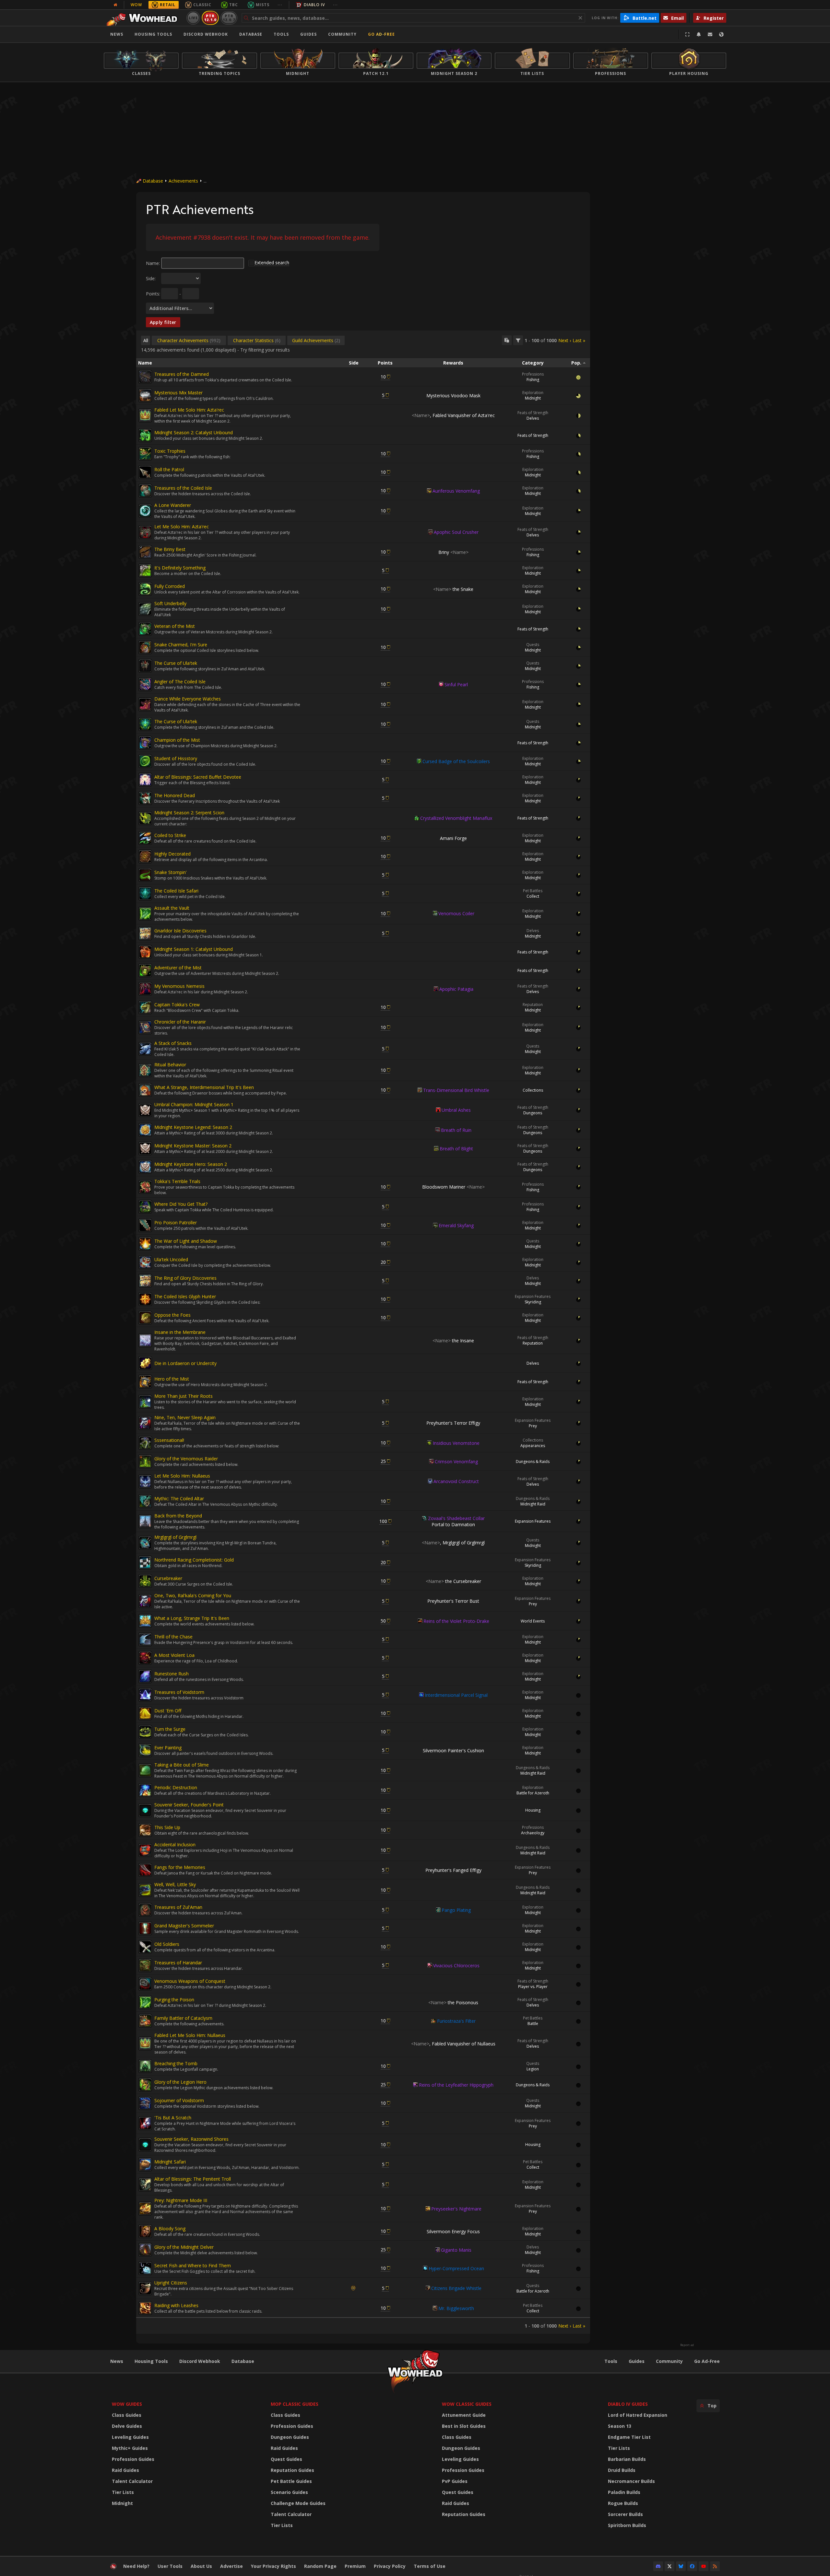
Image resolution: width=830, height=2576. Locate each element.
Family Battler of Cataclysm (183, 2018)
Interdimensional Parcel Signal (456, 1695)
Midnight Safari (170, 2162)
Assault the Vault (172, 908)
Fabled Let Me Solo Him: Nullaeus (190, 2035)
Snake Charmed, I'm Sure (181, 645)
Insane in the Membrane (180, 1332)
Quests (533, 645)
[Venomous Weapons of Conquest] (145, 1984)
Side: (151, 278)
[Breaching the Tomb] (145, 2066)
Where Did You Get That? (181, 1204)
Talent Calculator (132, 2481)
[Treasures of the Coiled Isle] (145, 491)
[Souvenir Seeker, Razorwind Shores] (145, 2145)
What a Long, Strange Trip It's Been (192, 1618)
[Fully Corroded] (145, 589)
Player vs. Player (533, 1987)
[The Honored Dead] (145, 798)
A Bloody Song (170, 2229)
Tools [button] (281, 34)
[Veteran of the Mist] (145, 629)
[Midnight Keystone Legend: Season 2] (145, 1130)
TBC (234, 5)
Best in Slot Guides (464, 2426)
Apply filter (163, 322)
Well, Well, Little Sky (175, 1884)
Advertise (231, 2566)
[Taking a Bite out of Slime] (145, 1770)
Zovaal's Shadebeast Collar (456, 1518)
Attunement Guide (464, 2415)
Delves (533, 418)
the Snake (453, 589)
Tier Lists (123, 2492)
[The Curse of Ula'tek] (145, 666)
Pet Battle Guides (291, 2481)
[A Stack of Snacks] (145, 1049)
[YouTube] (704, 2566)
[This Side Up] (145, 1830)
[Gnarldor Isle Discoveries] (145, 933)
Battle (533, 2024)
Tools (611, 2361)
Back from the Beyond (178, 1516)
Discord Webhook (206, 34)
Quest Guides (286, 2459)
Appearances (533, 1446)
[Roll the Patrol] (145, 472)
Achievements (183, 181)
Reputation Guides (292, 2470)
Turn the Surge (170, 1729)
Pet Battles (533, 891)
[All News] (115, 5)
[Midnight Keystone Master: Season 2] (145, 1148)
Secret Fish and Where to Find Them (193, 2265)
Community (342, 34)
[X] (670, 2566)
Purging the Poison (174, 2000)
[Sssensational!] (145, 1443)
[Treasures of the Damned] (145, 377)
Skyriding (533, 1302)
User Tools (170, 2566)
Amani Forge (453, 838)
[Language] (721, 34)
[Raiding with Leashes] (145, 2308)
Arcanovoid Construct (456, 1481)
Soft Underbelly (170, 603)
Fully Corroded (170, 586)
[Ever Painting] (145, 1750)
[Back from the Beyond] (145, 1521)
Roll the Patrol (169, 469)
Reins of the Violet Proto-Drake (456, 1621)
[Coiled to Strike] (145, 838)
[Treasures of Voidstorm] (145, 1695)
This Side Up (167, 1827)
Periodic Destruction (176, 1787)
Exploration (533, 393)
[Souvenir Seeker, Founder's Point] (145, 1810)
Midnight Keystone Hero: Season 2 (191, 1164)
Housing (533, 1810)
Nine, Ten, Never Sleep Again (185, 1417)
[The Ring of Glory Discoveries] (145, 1281)
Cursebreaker (168, 1578)
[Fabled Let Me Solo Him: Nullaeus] (145, 2043)
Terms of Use (430, 2566)
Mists (263, 5)
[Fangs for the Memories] (145, 1870)
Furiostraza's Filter (456, 2021)
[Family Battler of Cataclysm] (145, 2021)
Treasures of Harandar (178, 1963)
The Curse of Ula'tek (176, 663)
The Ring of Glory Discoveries (185, 1278)
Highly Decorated (172, 854)
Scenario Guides (289, 2492)
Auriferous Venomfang (456, 491)
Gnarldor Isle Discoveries (180, 931)
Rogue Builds (623, 2503)
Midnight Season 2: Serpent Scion (189, 813)
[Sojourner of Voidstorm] (145, 2103)
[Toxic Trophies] (145, 454)
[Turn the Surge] (145, 1732)
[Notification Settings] (699, 34)
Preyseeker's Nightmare (456, 2209)
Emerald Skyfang (456, 1225)
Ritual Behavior (170, 1065)
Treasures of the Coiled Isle (183, 488)
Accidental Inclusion (175, 1845)
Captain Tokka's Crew (177, 1005)
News (117, 34)
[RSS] (715, 2566)
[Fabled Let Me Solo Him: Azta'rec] (145, 415)
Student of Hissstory (176, 758)
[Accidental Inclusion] (145, 1850)
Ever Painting (168, 1748)
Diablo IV (314, 5)
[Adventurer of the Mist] (145, 970)
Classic (202, 5)
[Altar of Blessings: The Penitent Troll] (145, 2185)
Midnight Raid (533, 1504)
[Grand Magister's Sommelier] (145, 1928)
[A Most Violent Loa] (145, 1658)
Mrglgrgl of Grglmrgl (175, 1537)
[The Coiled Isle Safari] (145, 893)
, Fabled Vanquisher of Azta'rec (453, 415)
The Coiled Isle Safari (176, 891)
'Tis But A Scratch (173, 2118)
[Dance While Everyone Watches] (145, 704)
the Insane (453, 1341)
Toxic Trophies (170, 451)
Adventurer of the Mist (178, 968)
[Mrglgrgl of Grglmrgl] (145, 1543)
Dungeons (533, 1113)
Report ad (687, 2345)
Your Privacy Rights (273, 2566)
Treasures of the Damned (182, 374)
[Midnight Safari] (145, 2164)
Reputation (533, 1005)
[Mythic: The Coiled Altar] (145, 1501)
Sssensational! (169, 1440)
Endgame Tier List (629, 2437)
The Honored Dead (175, 795)
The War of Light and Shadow (186, 1241)
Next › (565, 340)
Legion (533, 2069)
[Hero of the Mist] (145, 1382)
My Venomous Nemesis (179, 986)
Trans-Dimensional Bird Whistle (456, 1090)
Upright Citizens (171, 2283)
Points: (153, 294)
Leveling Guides (130, 2437)
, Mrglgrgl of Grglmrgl (453, 1543)
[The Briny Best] (145, 552)
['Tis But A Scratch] (145, 2123)
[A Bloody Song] (145, 2231)
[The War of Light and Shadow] (145, 1244)
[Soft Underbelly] (145, 609)
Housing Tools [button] (153, 34)
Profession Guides (133, 2459)
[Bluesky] (681, 2566)
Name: (153, 263)
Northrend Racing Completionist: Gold (194, 1560)
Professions (533, 374)
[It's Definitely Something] (145, 570)
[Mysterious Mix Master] (145, 395)
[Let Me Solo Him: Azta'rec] (145, 532)
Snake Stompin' (171, 872)
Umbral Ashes (456, 1110)
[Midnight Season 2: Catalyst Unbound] (145, 435)
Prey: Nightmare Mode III (181, 2200)
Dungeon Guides (290, 2437)
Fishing (533, 380)
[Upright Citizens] (145, 2288)
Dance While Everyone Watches (188, 699)
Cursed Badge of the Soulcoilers (456, 761)
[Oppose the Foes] (145, 1318)
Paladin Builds (624, 2492)
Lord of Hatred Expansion (638, 2415)
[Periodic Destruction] (145, 1790)
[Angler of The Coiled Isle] (145, 684)
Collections (533, 1090)
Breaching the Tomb (176, 2063)
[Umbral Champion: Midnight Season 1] (145, 1110)
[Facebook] (692, 2566)
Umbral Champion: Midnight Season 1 (194, 1104)
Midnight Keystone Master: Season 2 (193, 1146)
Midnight (533, 398)
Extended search (272, 263)
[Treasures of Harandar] (145, 1965)
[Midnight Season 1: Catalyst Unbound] (145, 952)
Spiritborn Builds (627, 2525)
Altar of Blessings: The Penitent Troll (193, 2179)
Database (251, 34)
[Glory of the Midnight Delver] (145, 2250)
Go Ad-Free (381, 34)
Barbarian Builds (627, 2459)
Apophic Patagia (456, 989)
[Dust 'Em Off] (145, 1713)
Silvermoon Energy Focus (453, 2231)
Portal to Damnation (453, 1524)
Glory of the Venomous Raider (186, 1459)
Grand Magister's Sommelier (184, 1926)
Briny (453, 552)
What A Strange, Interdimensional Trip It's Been (204, 1087)
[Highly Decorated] (145, 857)
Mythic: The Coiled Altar (179, 1498)
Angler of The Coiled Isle (180, 682)
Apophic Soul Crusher (456, 532)
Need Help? (136, 2566)
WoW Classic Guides (467, 2404)
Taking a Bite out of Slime (182, 1765)
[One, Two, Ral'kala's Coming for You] (145, 1601)
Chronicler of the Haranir (180, 1022)
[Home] (144, 18)
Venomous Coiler (456, 913)
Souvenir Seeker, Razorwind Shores (191, 2139)
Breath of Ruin (456, 1130)
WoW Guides (127, 2404)
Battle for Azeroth (533, 1793)
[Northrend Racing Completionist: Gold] (145, 1563)
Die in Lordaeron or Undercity (185, 1363)
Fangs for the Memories (180, 1867)
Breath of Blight (456, 1149)
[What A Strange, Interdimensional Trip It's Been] (145, 1090)
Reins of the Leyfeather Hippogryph (456, 2085)
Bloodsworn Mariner (453, 1187)
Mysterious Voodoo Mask (453, 395)
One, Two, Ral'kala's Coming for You (193, 1595)
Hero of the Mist (172, 1379)
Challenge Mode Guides (298, 2503)
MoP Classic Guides (295, 2404)
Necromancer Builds (631, 2481)
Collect (533, 896)
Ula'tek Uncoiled (171, 1259)
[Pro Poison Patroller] (145, 1225)
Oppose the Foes (172, 1315)
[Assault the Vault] (145, 914)
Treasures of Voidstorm (179, 1692)
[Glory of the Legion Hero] (145, 2085)
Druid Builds (622, 2470)
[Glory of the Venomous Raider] (145, 1461)
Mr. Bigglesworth (456, 2308)
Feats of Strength (533, 413)
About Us (201, 2566)
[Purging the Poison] (145, 2002)
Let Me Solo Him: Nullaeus (182, 1476)
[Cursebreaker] (145, 1581)
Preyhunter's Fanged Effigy (453, 1870)
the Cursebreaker (453, 1581)
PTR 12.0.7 (229, 18)
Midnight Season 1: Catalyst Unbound (194, 949)
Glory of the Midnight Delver (184, 2247)
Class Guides (127, 2415)
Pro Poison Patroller (176, 1222)
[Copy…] (507, 340)
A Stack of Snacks (173, 1043)
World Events (533, 1621)
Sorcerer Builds (625, 2514)
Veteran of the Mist (175, 626)
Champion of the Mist (177, 740)
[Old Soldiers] (145, 1947)
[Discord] (658, 2566)
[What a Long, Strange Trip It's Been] (145, 1621)
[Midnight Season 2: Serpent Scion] (145, 818)
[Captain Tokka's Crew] (145, 1007)
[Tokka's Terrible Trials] (145, 1187)
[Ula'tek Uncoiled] (145, 1262)
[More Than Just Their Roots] (145, 1402)
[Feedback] (710, 34)
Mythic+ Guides (130, 2448)
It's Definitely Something (180, 568)
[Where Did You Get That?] (145, 1207)
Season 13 (620, 2426)
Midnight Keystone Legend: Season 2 (193, 1127)
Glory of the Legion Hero (180, 2082)
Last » (579, 340)
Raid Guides (125, 2470)
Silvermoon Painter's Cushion (453, 1750)
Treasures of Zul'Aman (178, 1907)
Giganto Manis (456, 2250)
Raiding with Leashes (176, 2305)
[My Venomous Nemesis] (145, 989)
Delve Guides (127, 2426)
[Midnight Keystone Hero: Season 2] (145, 1167)
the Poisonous (453, 2002)
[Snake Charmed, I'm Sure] (145, 647)
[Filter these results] (518, 340)
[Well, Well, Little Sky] (145, 1890)
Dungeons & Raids (533, 1462)
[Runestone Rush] (145, 1676)
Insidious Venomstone (456, 1443)
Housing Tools (151, 2361)
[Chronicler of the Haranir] (145, 1027)
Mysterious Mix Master (178, 393)
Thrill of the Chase (173, 1637)
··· (280, 5)
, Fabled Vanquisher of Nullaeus (453, 2044)
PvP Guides (455, 2481)
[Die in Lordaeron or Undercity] (145, 1363)
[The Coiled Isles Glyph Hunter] (145, 1299)
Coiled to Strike (170, 835)
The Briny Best (170, 549)
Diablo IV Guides (628, 2404)
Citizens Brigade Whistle (456, 2288)
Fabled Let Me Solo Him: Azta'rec (189, 410)
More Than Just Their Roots (184, 1396)
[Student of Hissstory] (145, 761)
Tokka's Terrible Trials (177, 1181)
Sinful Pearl (456, 684)
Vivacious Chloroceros (456, 1965)
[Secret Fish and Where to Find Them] (145, 2268)
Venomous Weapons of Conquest (190, 1981)
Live (193, 18)
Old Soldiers (167, 1944)
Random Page (320, 2566)
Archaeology (533, 1833)
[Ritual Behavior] (145, 1070)
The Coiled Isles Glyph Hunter (185, 1296)
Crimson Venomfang (456, 1462)
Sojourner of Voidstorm (179, 2100)
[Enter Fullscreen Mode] (687, 34)
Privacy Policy (390, 2566)
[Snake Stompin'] (145, 875)
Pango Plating (456, 1910)
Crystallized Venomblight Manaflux (456, 818)
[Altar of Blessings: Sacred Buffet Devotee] (145, 780)
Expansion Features (533, 1296)
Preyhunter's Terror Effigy (453, 1423)
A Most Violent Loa (174, 1655)
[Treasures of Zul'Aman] (145, 1910)
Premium (355, 2566)
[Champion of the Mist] (145, 743)
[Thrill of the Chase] (145, 1639)
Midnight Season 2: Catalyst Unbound (194, 432)
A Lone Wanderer (173, 505)
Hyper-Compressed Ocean (456, 2268)
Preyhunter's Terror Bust (453, 1601)
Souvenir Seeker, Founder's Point (189, 1805)
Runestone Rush (172, 1674)
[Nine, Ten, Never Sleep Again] (145, 1423)
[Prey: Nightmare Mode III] (145, 2209)
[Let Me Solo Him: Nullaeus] (145, 1481)
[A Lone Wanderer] (145, 511)
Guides (308, 34)
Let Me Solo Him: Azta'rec (182, 527)
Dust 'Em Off (168, 1711)
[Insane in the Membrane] (145, 1340)
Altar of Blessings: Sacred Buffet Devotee (198, 777)
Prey (533, 1426)
